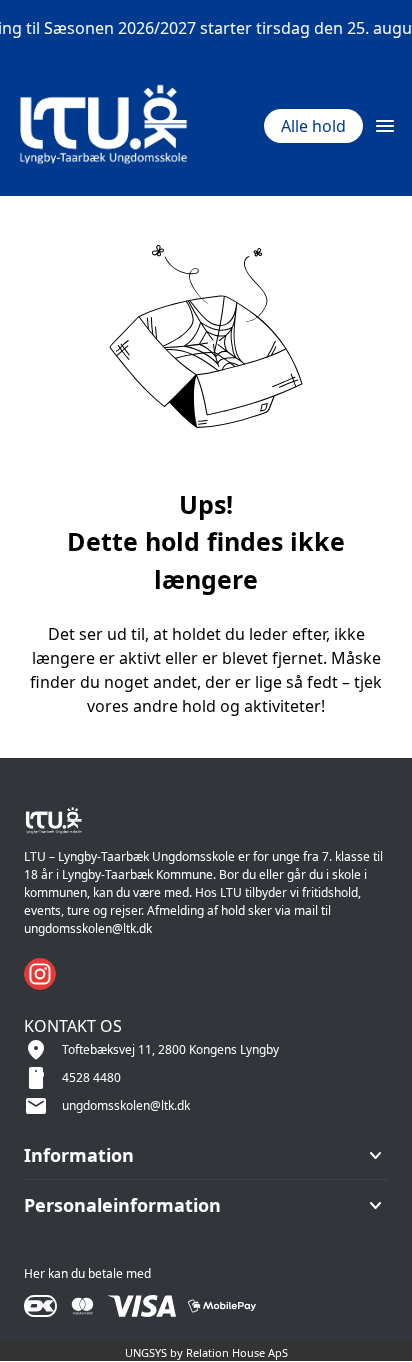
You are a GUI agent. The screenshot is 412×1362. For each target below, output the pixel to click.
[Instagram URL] (40, 974)
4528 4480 (91, 1077)
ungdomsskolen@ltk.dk (126, 1105)
